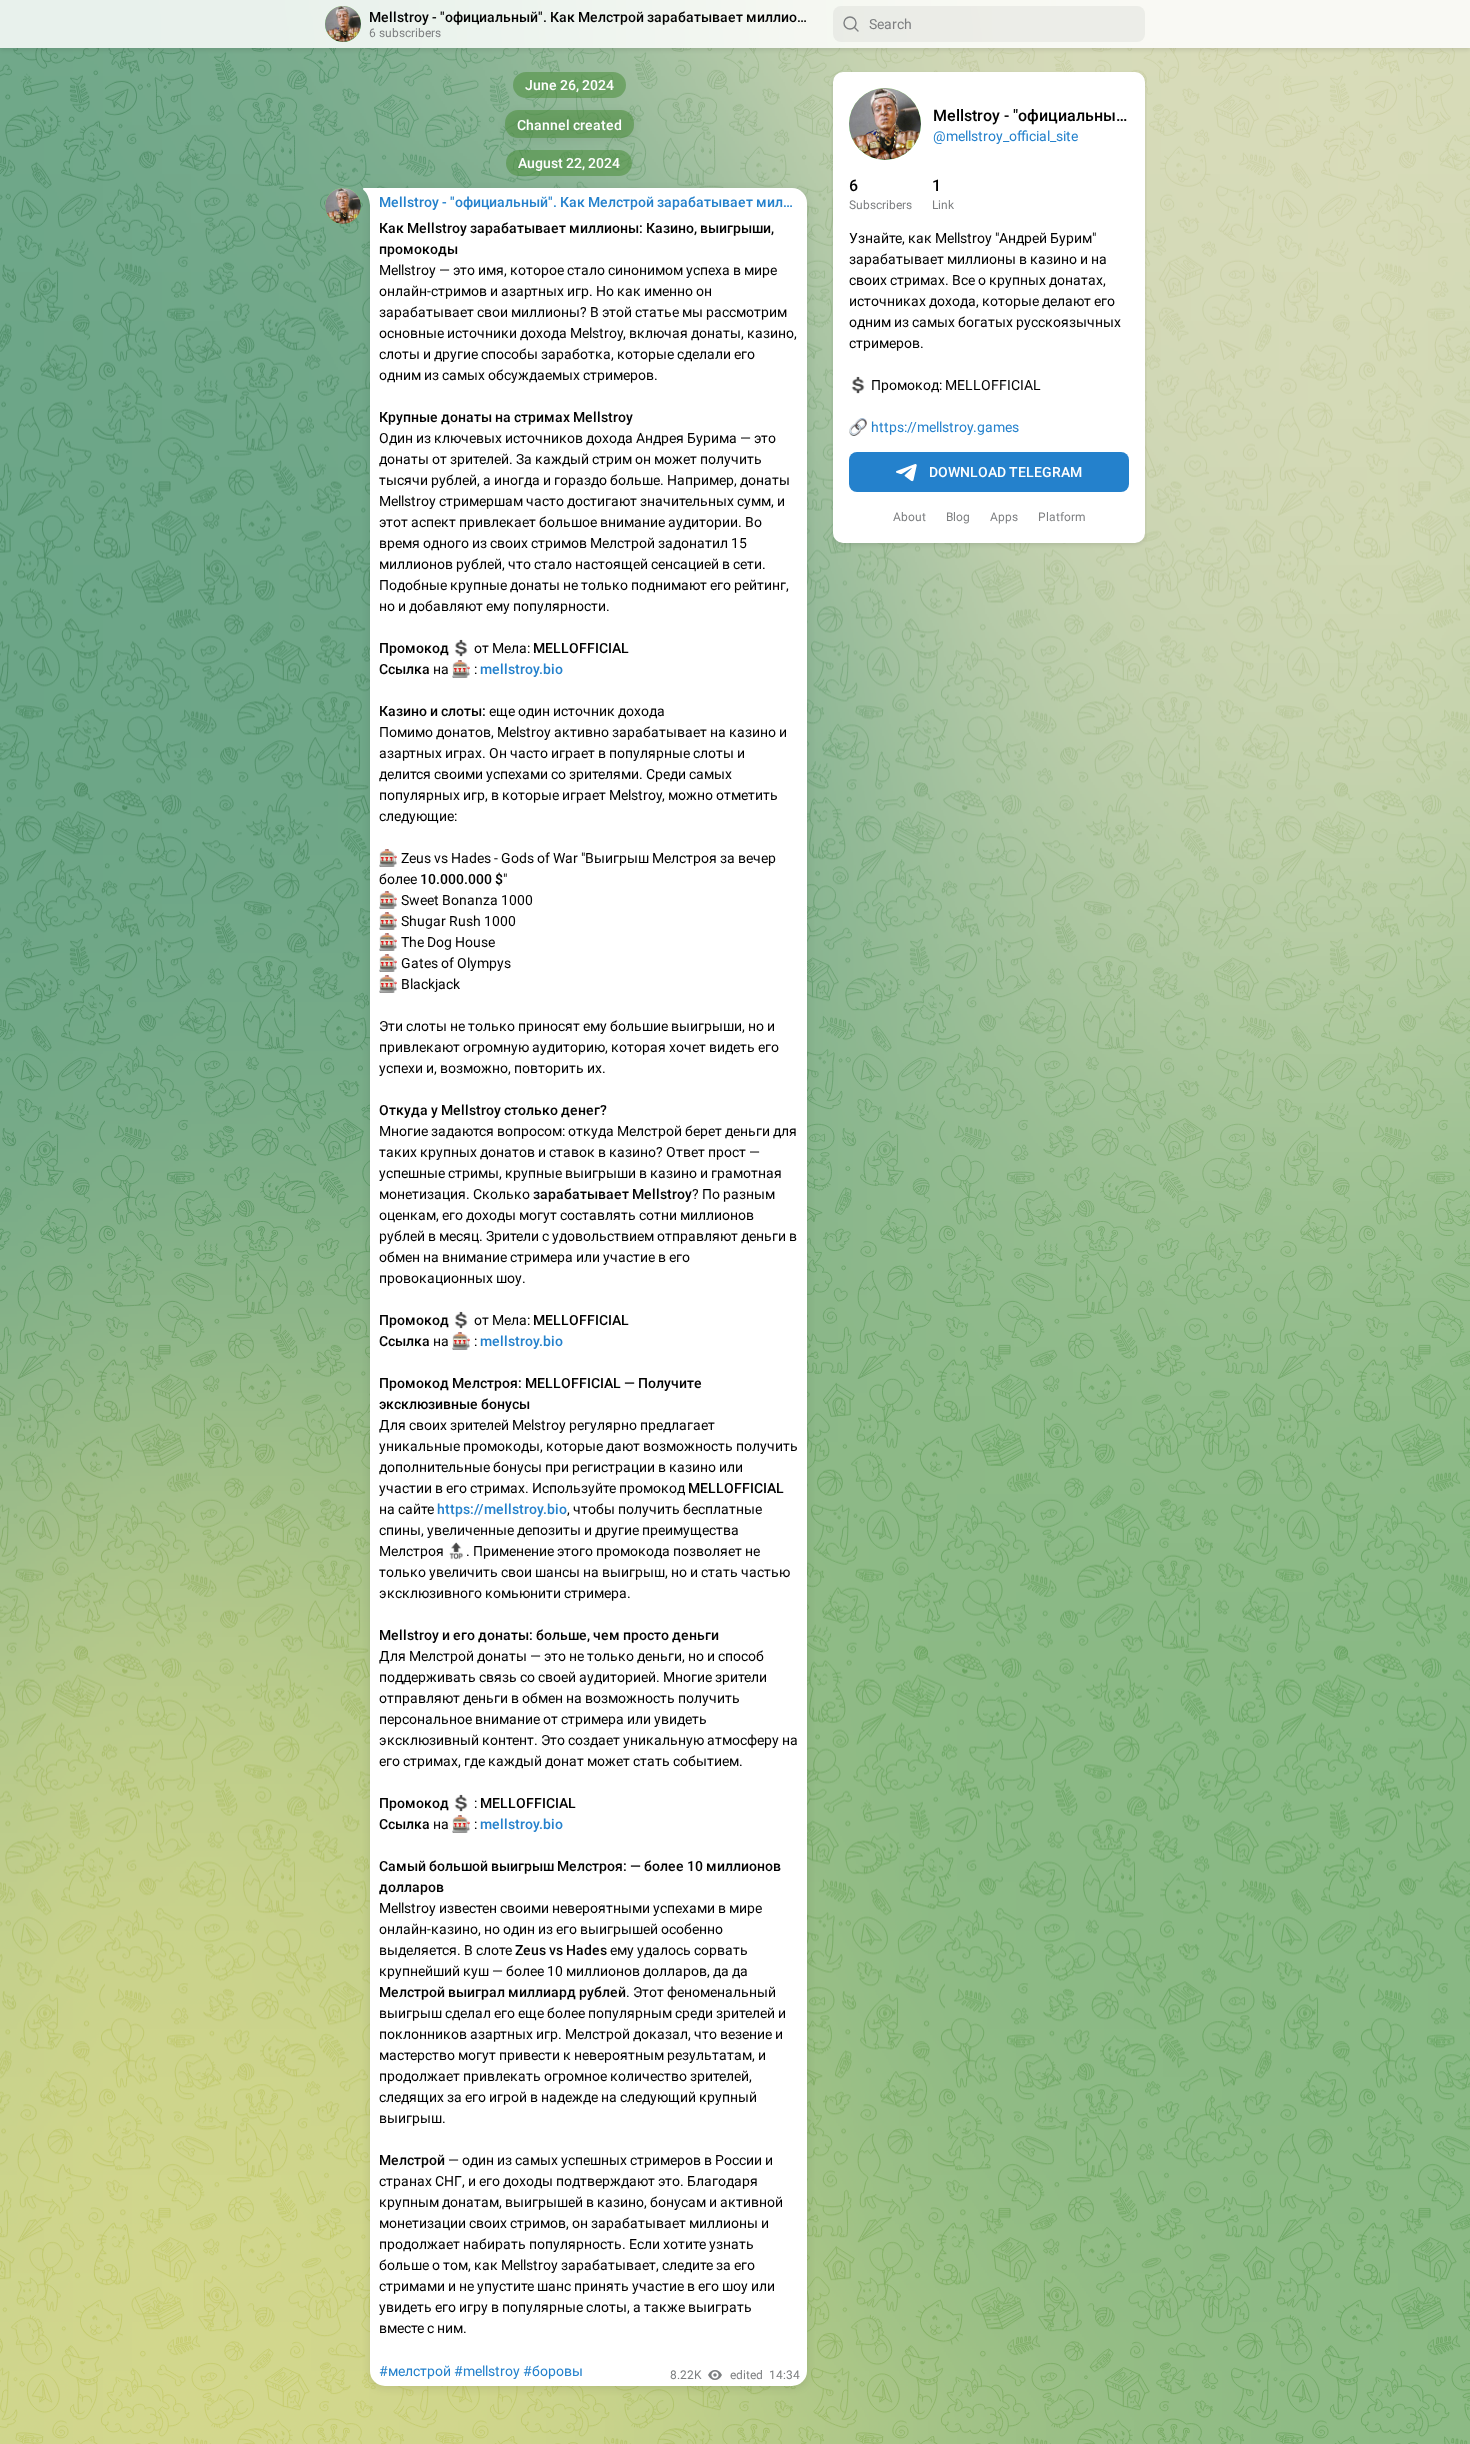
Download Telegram (1005, 472)
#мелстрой (415, 2371)
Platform (1062, 517)
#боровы (553, 2371)
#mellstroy (487, 2371)
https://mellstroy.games (945, 427)
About (909, 517)
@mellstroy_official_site (1005, 136)
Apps (1004, 517)
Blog (958, 517)
